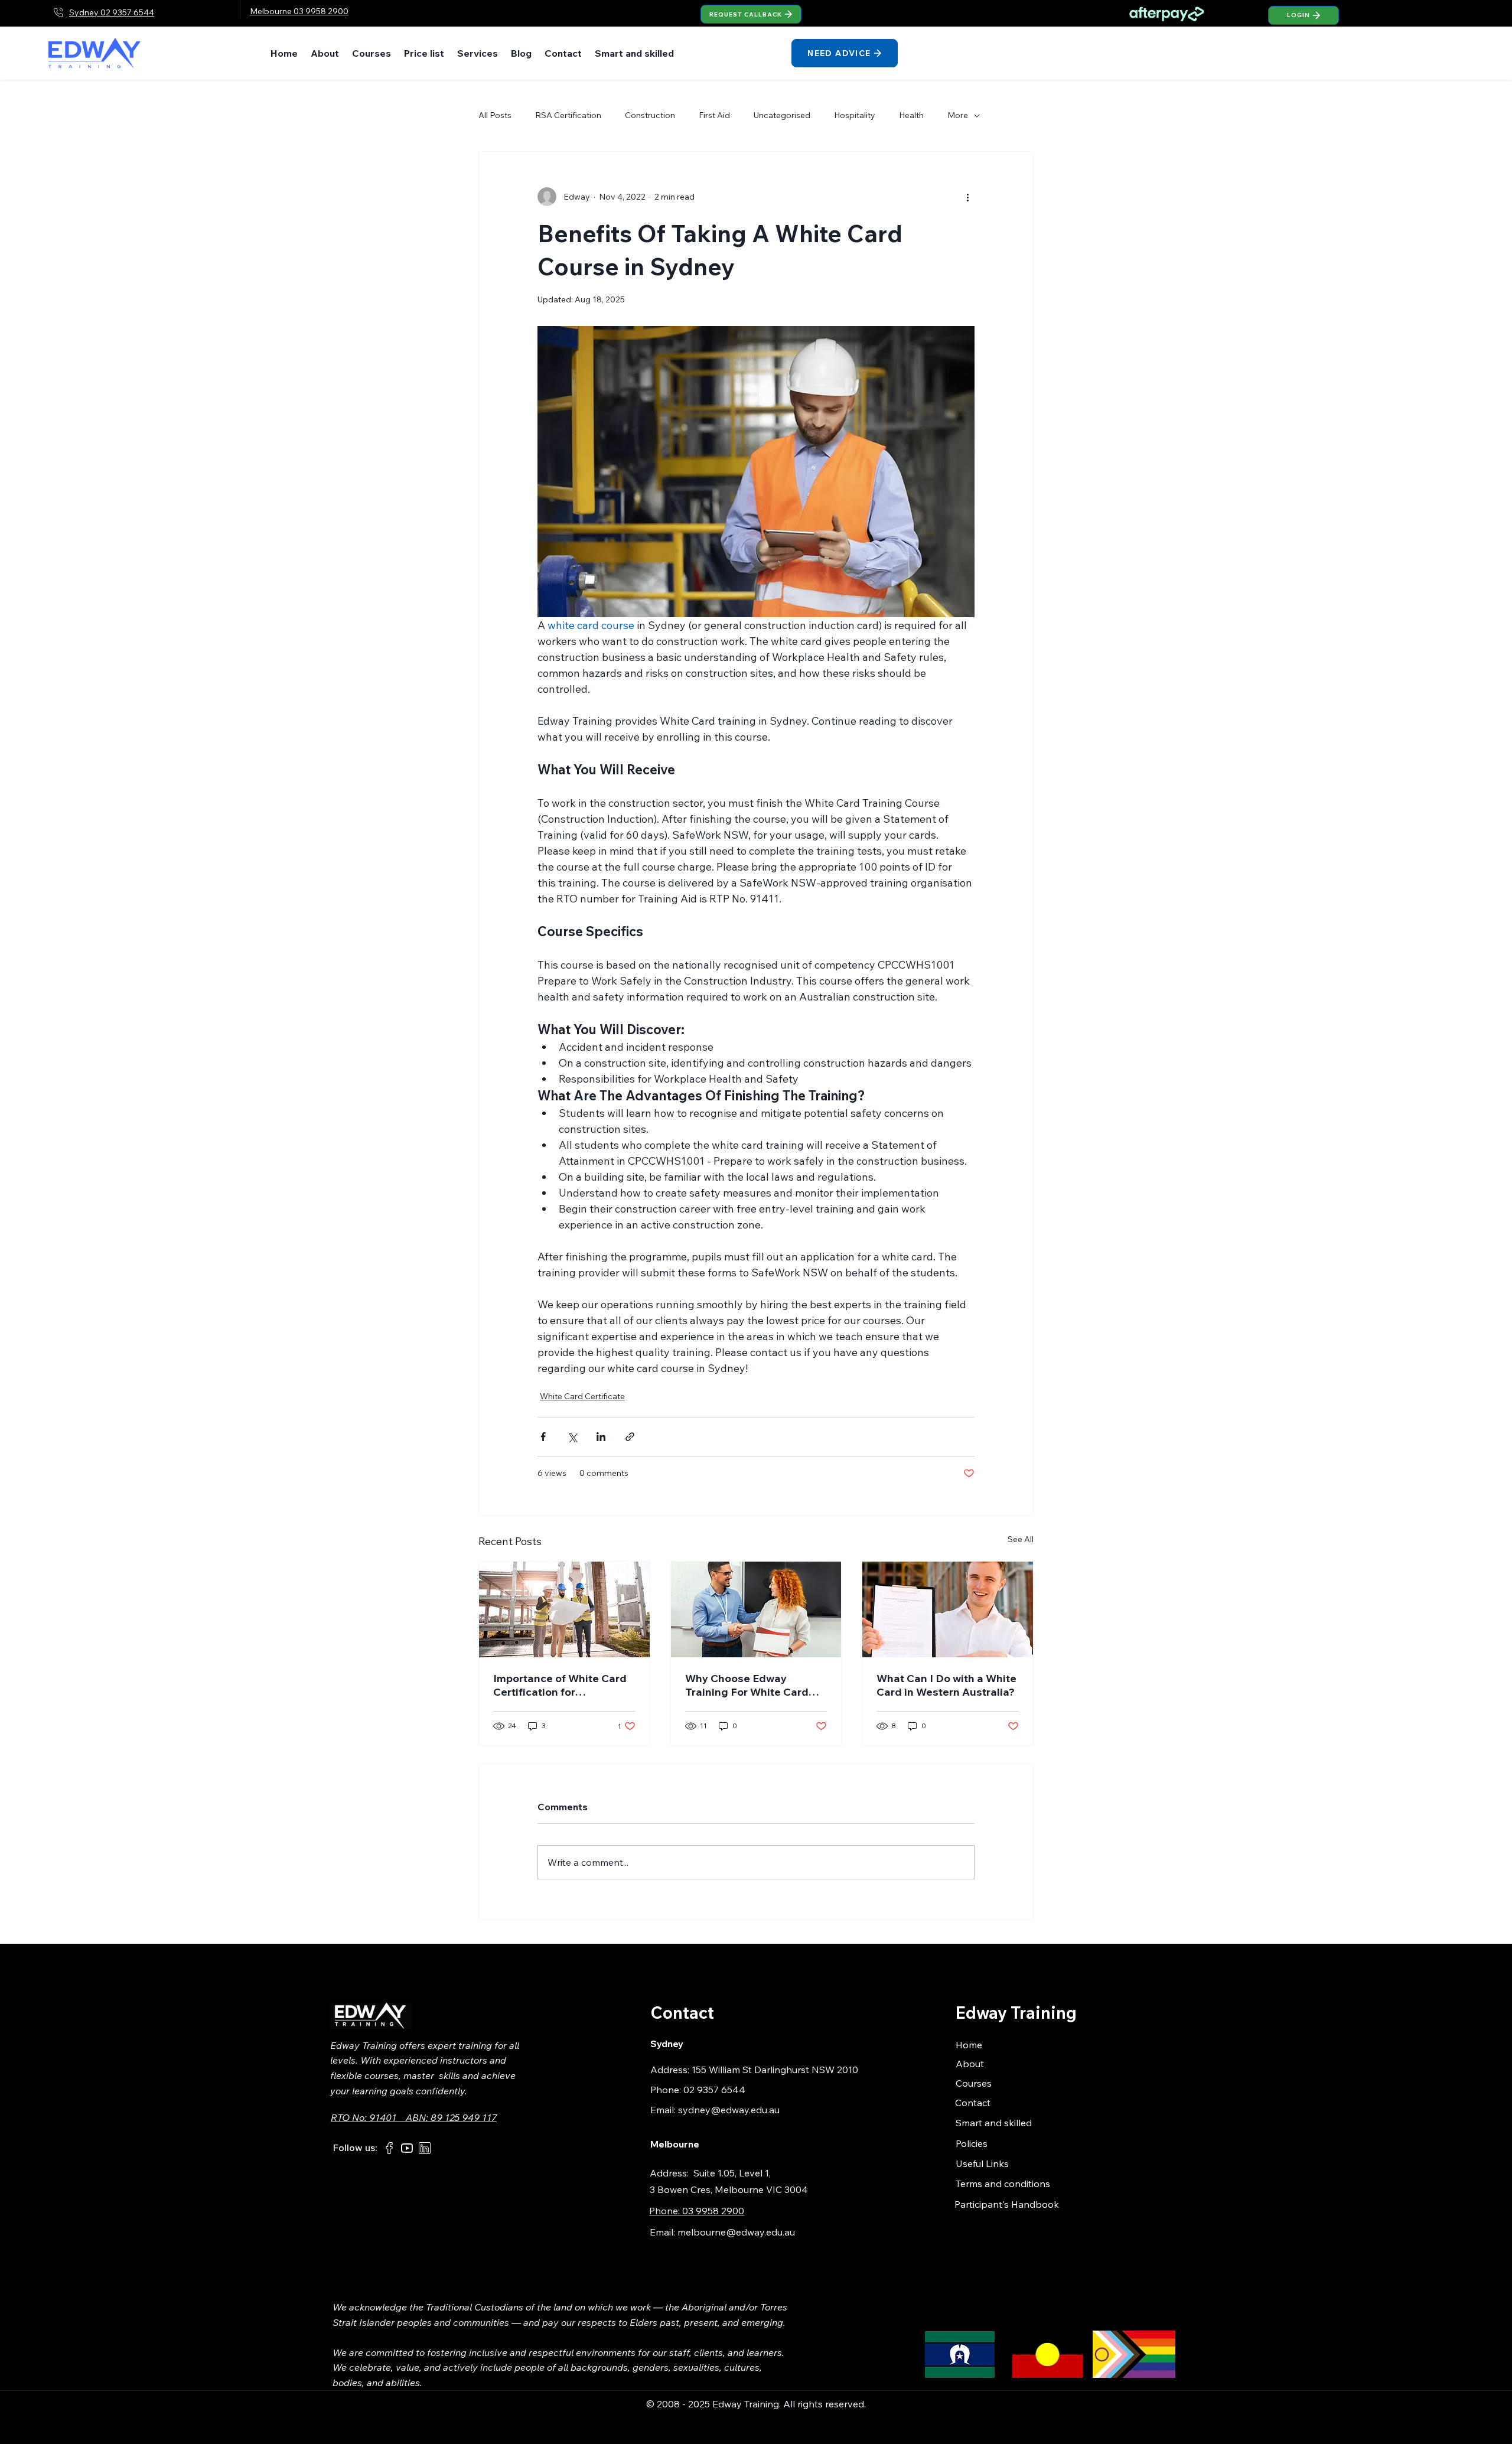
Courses (974, 2083)
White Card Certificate (582, 1396)
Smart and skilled (994, 2123)
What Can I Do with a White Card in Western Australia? (946, 1685)
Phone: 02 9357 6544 (698, 2090)
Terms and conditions (1003, 2184)
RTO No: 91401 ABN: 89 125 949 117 (414, 2117)
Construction (650, 115)
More (958, 115)
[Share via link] (630, 1437)
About (970, 2064)
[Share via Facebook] (543, 1437)
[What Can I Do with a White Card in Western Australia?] (948, 1609)
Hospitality (855, 115)
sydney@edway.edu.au (729, 2110)
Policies (972, 2143)
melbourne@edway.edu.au (736, 2232)
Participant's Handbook (1007, 2204)
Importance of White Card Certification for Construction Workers (560, 1685)
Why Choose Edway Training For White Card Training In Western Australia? (747, 1685)
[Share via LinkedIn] (601, 1437)
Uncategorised (782, 115)
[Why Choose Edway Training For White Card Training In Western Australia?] (756, 1609)
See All (1021, 1539)
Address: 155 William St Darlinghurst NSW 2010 (754, 2070)
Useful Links (982, 2163)
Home (969, 2045)
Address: (672, 2173)
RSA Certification (568, 115)
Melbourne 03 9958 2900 (299, 11)
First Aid (714, 115)
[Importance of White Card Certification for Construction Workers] (564, 1609)
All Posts (495, 115)
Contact (973, 2103)
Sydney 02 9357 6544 (112, 12)
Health (911, 115)
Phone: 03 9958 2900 (697, 2211)
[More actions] (967, 197)
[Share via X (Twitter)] (572, 1437)
